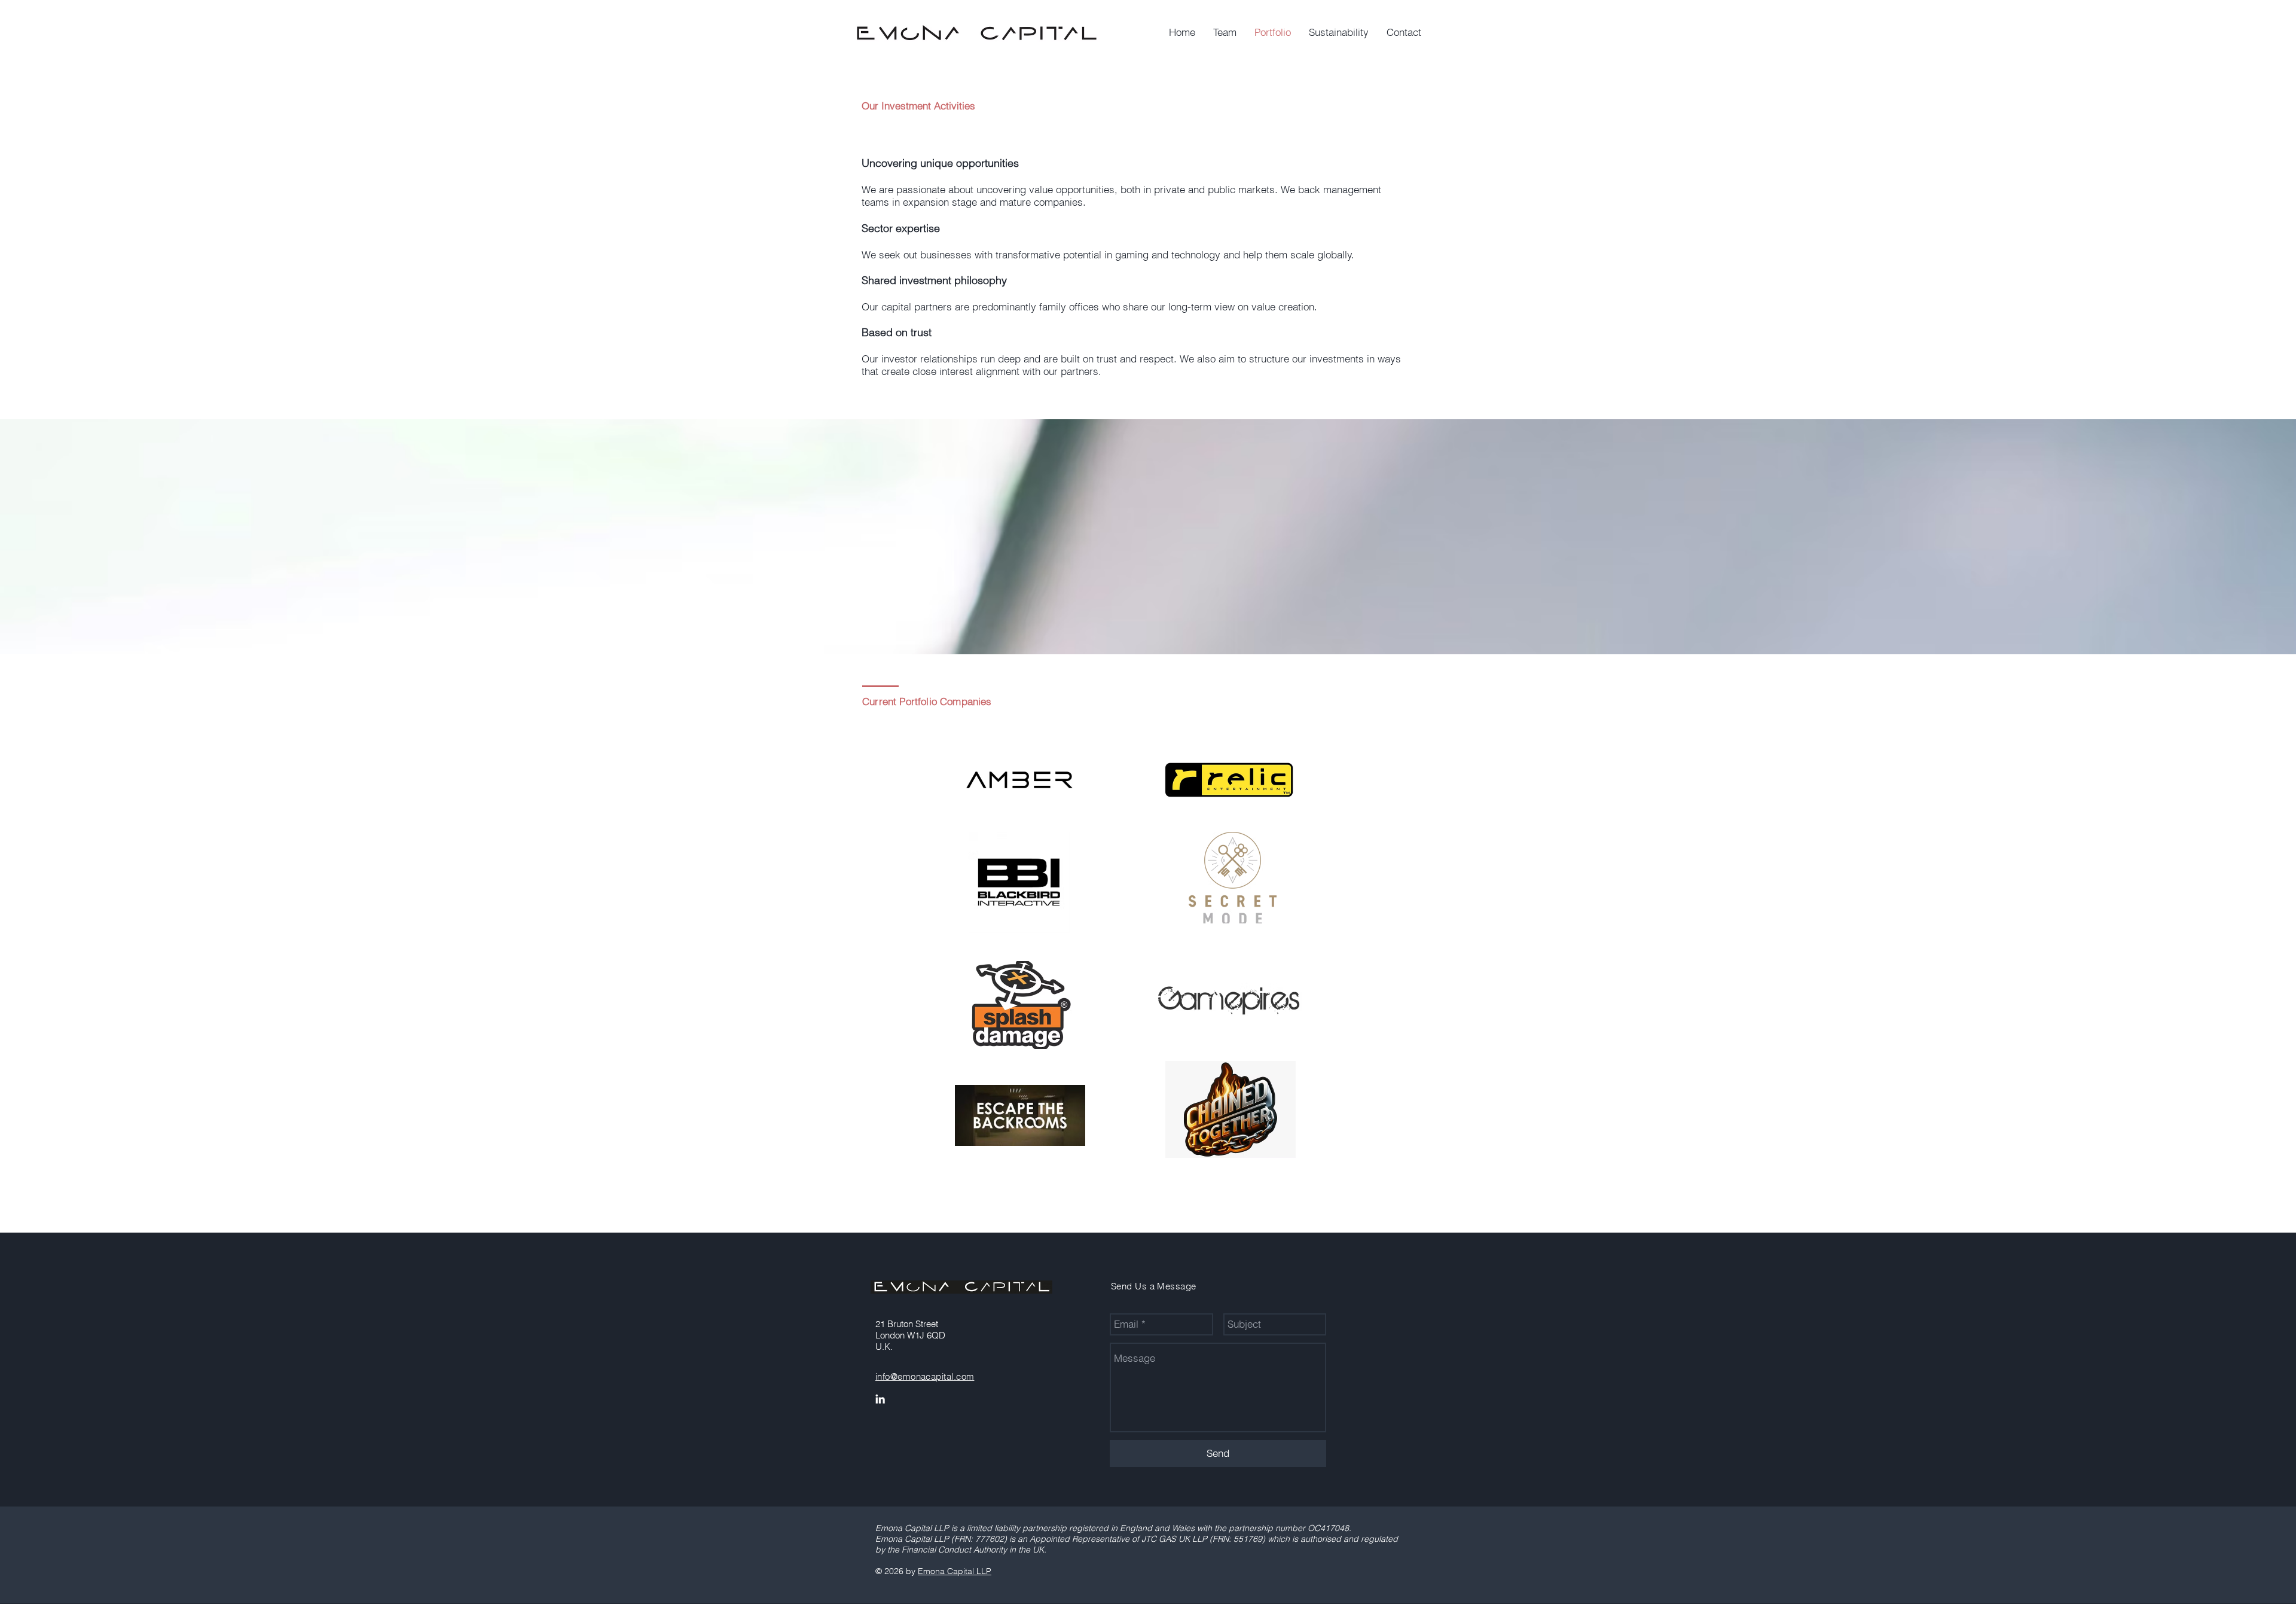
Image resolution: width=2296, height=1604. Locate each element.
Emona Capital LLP (955, 1571)
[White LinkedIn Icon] (880, 1399)
